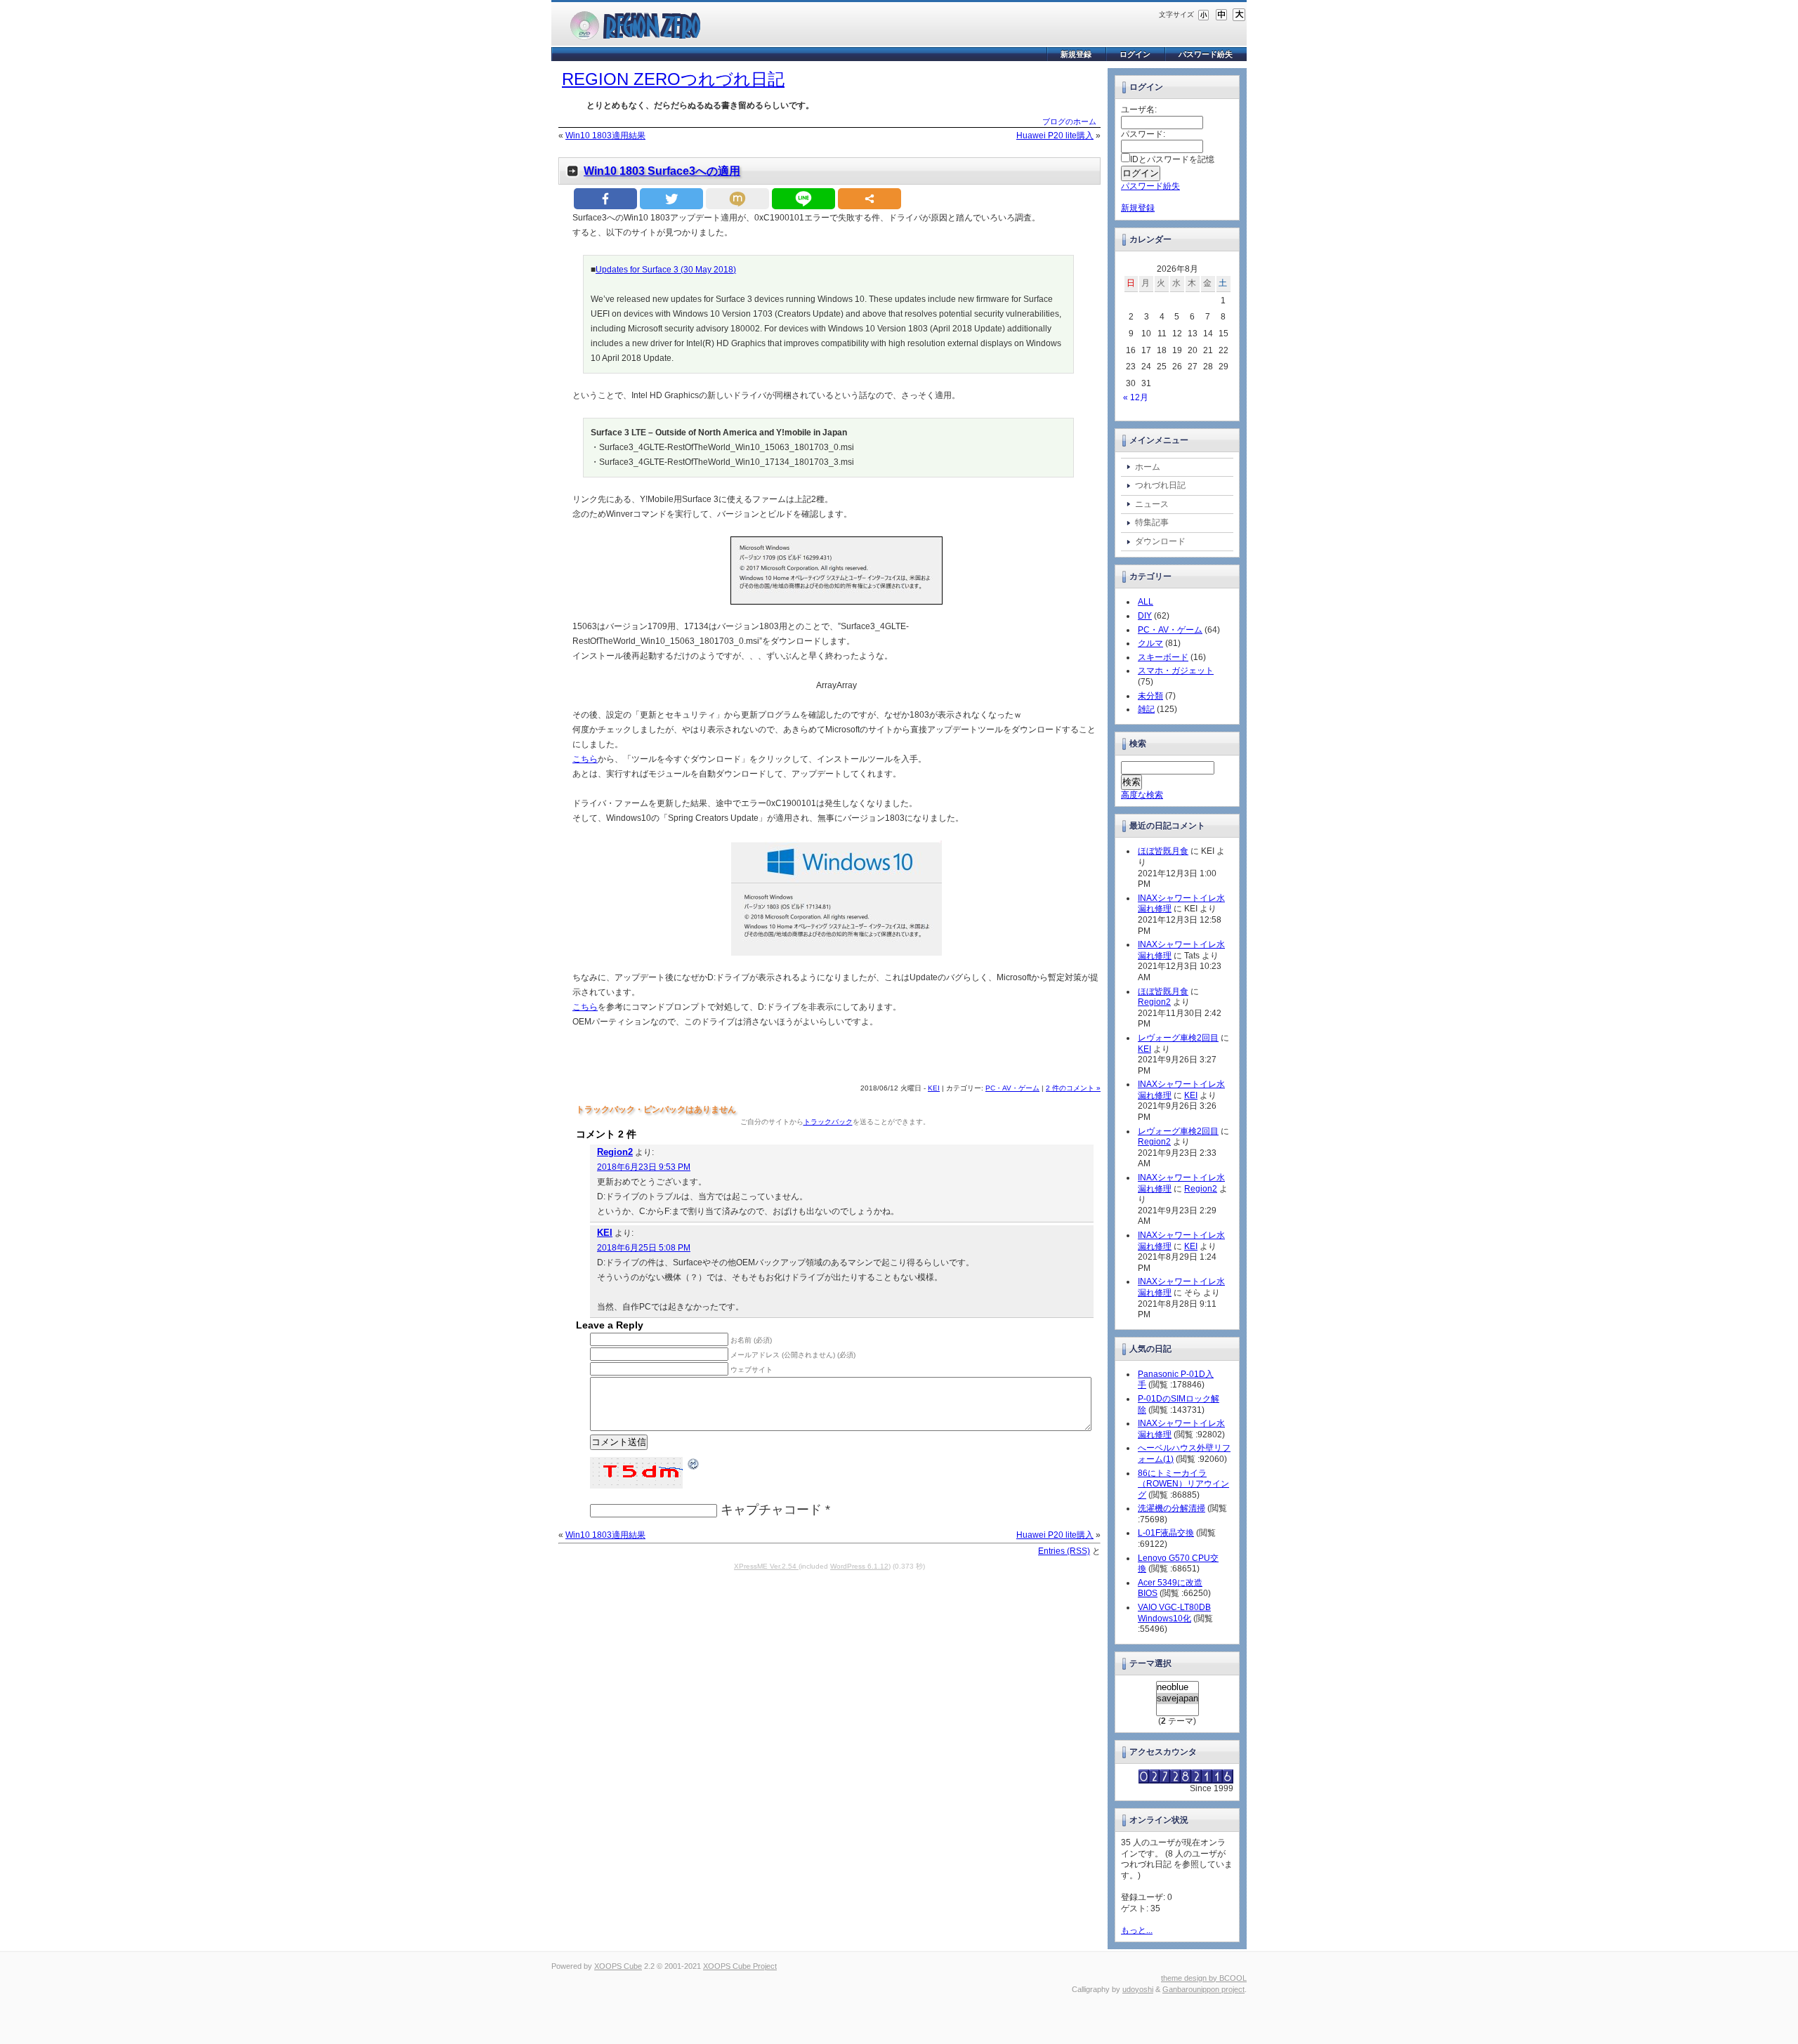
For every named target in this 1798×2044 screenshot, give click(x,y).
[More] (870, 199)
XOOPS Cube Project (740, 1966)
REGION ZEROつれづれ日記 (673, 79)
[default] (1221, 14)
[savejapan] (1177, 1699)
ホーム (1148, 467)
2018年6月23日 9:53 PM (644, 1167)
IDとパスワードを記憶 (1172, 159)
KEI (934, 1088)
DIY (1145, 616)
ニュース (1152, 504)
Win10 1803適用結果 (605, 136)
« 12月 (1136, 397)
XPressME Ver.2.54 (766, 1566)
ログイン (1135, 54)
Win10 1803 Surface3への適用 (662, 171)
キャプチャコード (771, 1510)
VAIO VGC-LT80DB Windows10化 (1174, 1613)
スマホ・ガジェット (1176, 671)
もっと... (1137, 1930)
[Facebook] (605, 199)
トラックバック (828, 1122)
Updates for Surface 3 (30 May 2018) (666, 270)
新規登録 (1076, 54)
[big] (1239, 14)
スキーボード (1163, 657)
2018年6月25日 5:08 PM (644, 1248)
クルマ (1150, 643)
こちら (585, 759)
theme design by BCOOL (1204, 1978)
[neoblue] (1177, 1687)
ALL (1146, 602)
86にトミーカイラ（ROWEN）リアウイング (1183, 1484)
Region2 (615, 1152)
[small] (1204, 14)
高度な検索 (1142, 795)
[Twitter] (671, 199)
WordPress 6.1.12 (859, 1566)
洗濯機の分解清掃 (1172, 1508)
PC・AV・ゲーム (1012, 1088)
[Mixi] (737, 199)
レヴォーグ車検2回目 (1178, 1038)
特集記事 (1152, 522)
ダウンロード (1160, 541)
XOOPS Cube (618, 1966)
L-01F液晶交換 (1166, 1533)
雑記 (1146, 709)
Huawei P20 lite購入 (1055, 136)
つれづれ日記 (1160, 485)
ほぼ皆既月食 (1163, 851)
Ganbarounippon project (1203, 1989)
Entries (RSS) (1064, 1551)
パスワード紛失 (1206, 54)
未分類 (1150, 696)
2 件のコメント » (1073, 1088)
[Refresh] (694, 1463)
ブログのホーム (1069, 121)
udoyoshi (1138, 1989)
